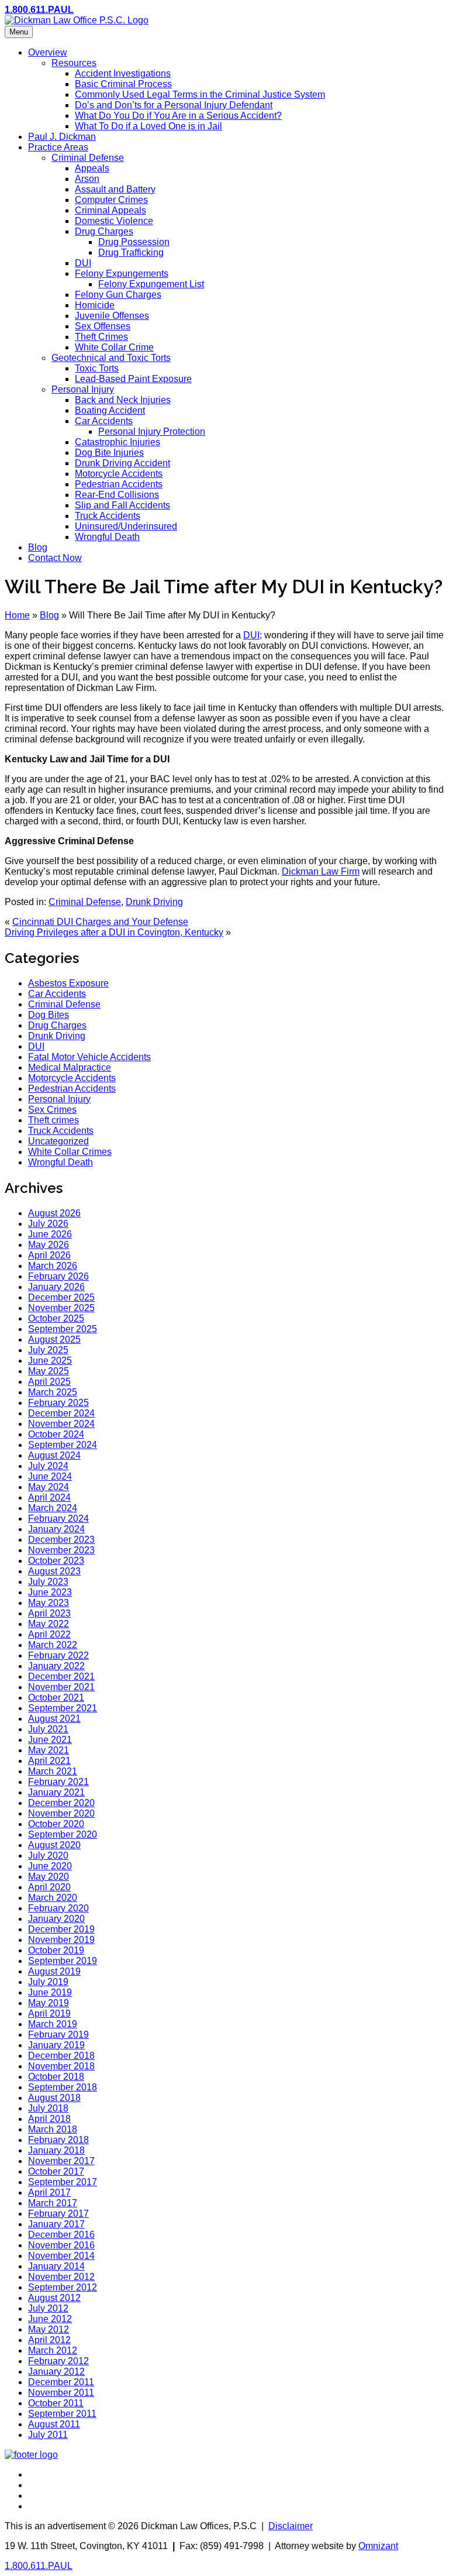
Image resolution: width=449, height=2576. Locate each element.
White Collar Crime (114, 347)
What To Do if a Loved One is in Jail (148, 126)
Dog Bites (49, 1015)
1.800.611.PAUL (39, 10)
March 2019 (53, 2024)
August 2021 (54, 1719)
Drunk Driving (154, 902)
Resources (74, 63)
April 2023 (49, 1613)
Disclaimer (291, 2526)
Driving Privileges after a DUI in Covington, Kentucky (114, 932)
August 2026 (54, 1213)
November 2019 (61, 1940)
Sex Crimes (52, 1110)
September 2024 (63, 1445)
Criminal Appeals (110, 210)
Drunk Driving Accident (122, 463)
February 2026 (58, 1276)
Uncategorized (58, 1141)
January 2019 (56, 2045)
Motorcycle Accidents (119, 474)
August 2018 (54, 2098)
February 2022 (58, 1655)
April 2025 (49, 1382)
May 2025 (49, 1371)
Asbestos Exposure (68, 983)
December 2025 (61, 1297)
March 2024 (53, 1508)
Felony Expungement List (151, 284)
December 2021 (61, 1676)
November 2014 (61, 2256)
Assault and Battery (115, 189)
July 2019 (48, 1982)
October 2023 (56, 1561)
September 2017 (63, 2182)
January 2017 (56, 2224)
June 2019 (50, 1992)
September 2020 (63, 1834)
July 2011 (48, 2435)
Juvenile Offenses (112, 316)
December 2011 (61, 2382)
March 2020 (53, 1898)
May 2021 (49, 1750)
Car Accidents (104, 421)
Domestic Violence (114, 221)
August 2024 (54, 1455)
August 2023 (54, 1571)
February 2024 (58, 1519)
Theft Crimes (101, 337)
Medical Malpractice (70, 1067)
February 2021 (58, 1782)
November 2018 (61, 2066)
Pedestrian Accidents (119, 484)
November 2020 (61, 1813)
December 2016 (61, 2235)
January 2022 (56, 1666)
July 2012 (48, 2308)
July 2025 (48, 1350)
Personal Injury (83, 389)
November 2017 (61, 2161)
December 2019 (61, 1929)
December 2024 (61, 1413)
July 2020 (48, 1856)
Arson (87, 179)
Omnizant (378, 2546)
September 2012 (63, 2287)
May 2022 (49, 1624)
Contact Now (55, 558)
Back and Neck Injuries (123, 400)
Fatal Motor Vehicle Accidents (89, 1057)
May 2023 (49, 1603)
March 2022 (53, 1645)
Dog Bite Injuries (109, 453)
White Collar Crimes (70, 1152)
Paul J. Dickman (62, 137)
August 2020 (54, 1845)
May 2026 (49, 1245)
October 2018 (56, 2077)
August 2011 (54, 2424)
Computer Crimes (111, 200)
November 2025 (61, 1308)
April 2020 (49, 1887)
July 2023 (48, 1582)
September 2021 (63, 1708)
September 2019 (63, 1961)
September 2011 (62, 2414)
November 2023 (61, 1550)
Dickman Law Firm (321, 871)
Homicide (95, 305)
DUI (83, 263)
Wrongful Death (107, 537)
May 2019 (49, 2003)
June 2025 (50, 1361)
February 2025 (58, 1403)
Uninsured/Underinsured (126, 526)
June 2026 (50, 1234)
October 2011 (56, 2403)
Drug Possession (134, 242)
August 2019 (54, 1971)
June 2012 (50, 2319)
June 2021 (50, 1740)
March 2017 (53, 2203)
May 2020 (49, 1877)
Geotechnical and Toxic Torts (111, 358)
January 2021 (56, 1792)
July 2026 (48, 1224)
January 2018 (56, 2150)
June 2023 (50, 1592)
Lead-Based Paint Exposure (133, 379)
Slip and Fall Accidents (122, 505)
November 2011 (61, 2393)
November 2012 (61, 2277)
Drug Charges (104, 231)
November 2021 (61, 1687)
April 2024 (49, 1497)
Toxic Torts (97, 368)
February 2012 (58, 2361)
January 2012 (56, 2372)
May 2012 (49, 2329)
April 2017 (49, 2192)
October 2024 (56, 1434)
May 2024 (49, 1487)
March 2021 (53, 1771)
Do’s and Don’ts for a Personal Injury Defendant (174, 105)
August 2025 (54, 1339)
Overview (48, 52)
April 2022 (49, 1634)
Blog (38, 547)
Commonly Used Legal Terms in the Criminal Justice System (200, 94)
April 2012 (49, 2340)
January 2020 (56, 1919)
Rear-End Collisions (117, 495)
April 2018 (49, 2119)
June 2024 (50, 1476)
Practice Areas (58, 147)
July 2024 (48, 1466)
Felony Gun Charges (118, 295)
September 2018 (63, 2087)
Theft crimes (53, 1120)
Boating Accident (110, 410)
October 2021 (56, 1698)
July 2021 (48, 1729)
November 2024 (61, 1424)
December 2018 (61, 2056)
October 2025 (56, 1318)
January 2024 (56, 1529)
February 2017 (58, 2214)
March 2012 (53, 2350)
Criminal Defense (88, 158)
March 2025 (53, 1392)
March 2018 (53, 2129)
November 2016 (61, 2245)
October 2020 (56, 1824)
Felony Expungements (122, 274)
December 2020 (61, 1803)
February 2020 (58, 1908)
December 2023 (61, 1540)
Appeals (92, 168)
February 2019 (58, 2035)
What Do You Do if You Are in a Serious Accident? (178, 116)
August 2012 (54, 2298)
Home (17, 615)
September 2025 (63, 1329)
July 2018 (48, 2108)
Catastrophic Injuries (118, 442)
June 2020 (50, 1866)
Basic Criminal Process (123, 84)
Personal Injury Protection (152, 431)
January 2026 (56, 1287)
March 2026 (53, 1266)
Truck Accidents (108, 516)
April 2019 (49, 2013)
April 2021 (49, 1761)
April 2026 (49, 1255)
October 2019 (56, 1950)
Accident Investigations (123, 73)
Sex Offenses (103, 326)
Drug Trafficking (131, 252)
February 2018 (58, 2140)
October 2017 (56, 2171)
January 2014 (56, 2266)
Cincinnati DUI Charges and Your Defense (100, 922)
